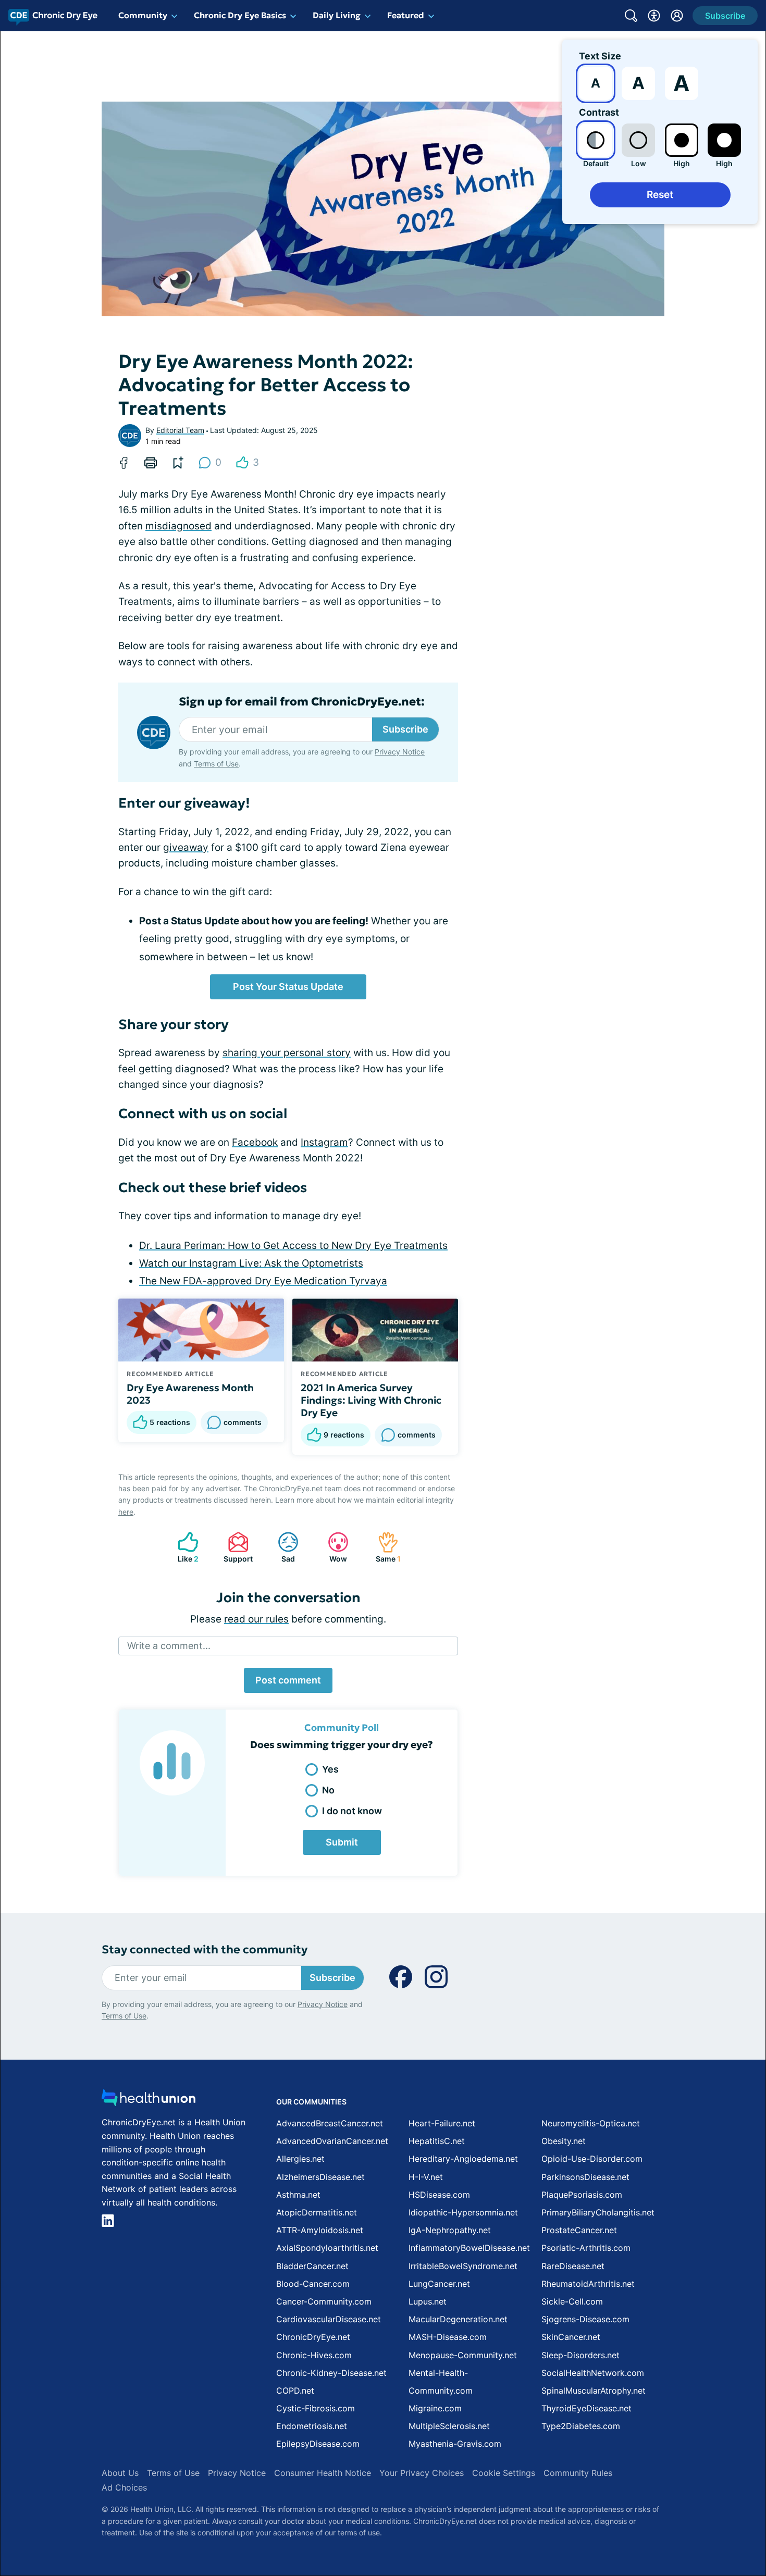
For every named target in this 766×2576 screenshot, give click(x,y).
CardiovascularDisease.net (329, 2319)
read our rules (256, 1619)
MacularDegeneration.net (458, 2319)
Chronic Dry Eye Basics (240, 15)
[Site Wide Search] (631, 16)
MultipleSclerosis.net (449, 2426)
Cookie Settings (504, 2473)
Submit (342, 1842)
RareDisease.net (573, 2266)
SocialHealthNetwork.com (593, 2373)
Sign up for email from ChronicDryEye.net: (302, 702)
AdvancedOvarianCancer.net (332, 2141)
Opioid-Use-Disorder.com (592, 2159)
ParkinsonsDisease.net (585, 2177)
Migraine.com (435, 2408)
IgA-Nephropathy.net (450, 2230)
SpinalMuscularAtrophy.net (594, 2391)
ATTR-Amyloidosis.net (320, 2230)
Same (384, 1547)
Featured (406, 15)
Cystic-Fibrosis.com (316, 2408)
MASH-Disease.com (448, 2337)
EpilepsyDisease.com (318, 2444)
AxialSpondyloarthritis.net (327, 2248)
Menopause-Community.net (463, 2355)
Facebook (255, 1142)
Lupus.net (428, 2301)
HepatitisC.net (437, 2141)
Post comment (288, 1680)
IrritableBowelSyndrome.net (463, 2266)
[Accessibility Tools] (654, 16)
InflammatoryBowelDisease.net (469, 2248)
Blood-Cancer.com (313, 2284)
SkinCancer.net (571, 2337)
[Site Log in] (677, 16)
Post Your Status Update (288, 987)
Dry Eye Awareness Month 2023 (190, 1394)
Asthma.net (298, 2195)
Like (183, 1547)
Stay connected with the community (205, 1949)
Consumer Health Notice (323, 2473)
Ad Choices (124, 2487)
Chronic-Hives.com (314, 2355)
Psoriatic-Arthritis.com (586, 2248)
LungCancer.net (439, 2284)
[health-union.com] (149, 2101)
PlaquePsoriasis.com (582, 2195)
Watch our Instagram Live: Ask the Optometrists (251, 1263)
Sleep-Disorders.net (580, 2355)
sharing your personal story (287, 1053)
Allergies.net (300, 2159)
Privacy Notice (400, 752)
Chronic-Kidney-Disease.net (331, 2373)
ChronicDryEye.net (313, 2337)
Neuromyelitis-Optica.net (591, 2123)
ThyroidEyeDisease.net (586, 2408)
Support (235, 1547)
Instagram (324, 1142)
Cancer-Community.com (324, 2301)
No (328, 1790)
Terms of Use (216, 764)
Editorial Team (180, 430)
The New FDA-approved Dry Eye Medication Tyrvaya (263, 1281)
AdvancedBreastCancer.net (330, 2123)
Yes (330, 1769)
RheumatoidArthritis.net (588, 2284)
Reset (660, 195)
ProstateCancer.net (579, 2230)
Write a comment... (169, 1646)
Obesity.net (564, 2141)
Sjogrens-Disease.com (585, 2319)
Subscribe (405, 729)
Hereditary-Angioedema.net (463, 2159)
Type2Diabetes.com (581, 2426)
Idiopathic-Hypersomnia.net (463, 2212)
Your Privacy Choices (422, 2473)
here (126, 1512)
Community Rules (578, 2473)
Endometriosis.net (312, 2426)
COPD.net (295, 2391)
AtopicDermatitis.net (317, 2212)
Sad (281, 1547)
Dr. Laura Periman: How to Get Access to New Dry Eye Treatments (293, 1246)
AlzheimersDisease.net (320, 2177)
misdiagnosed (178, 526)
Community (143, 15)
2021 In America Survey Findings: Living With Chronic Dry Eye (371, 1400)
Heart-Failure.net (442, 2123)
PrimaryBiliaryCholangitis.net (598, 2212)
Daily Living (337, 15)
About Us (120, 2473)
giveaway (186, 847)
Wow (332, 1547)
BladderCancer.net (312, 2266)
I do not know (352, 1811)
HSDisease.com (439, 2195)
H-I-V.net (426, 2177)
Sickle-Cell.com (572, 2301)
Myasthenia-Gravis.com (455, 2444)
